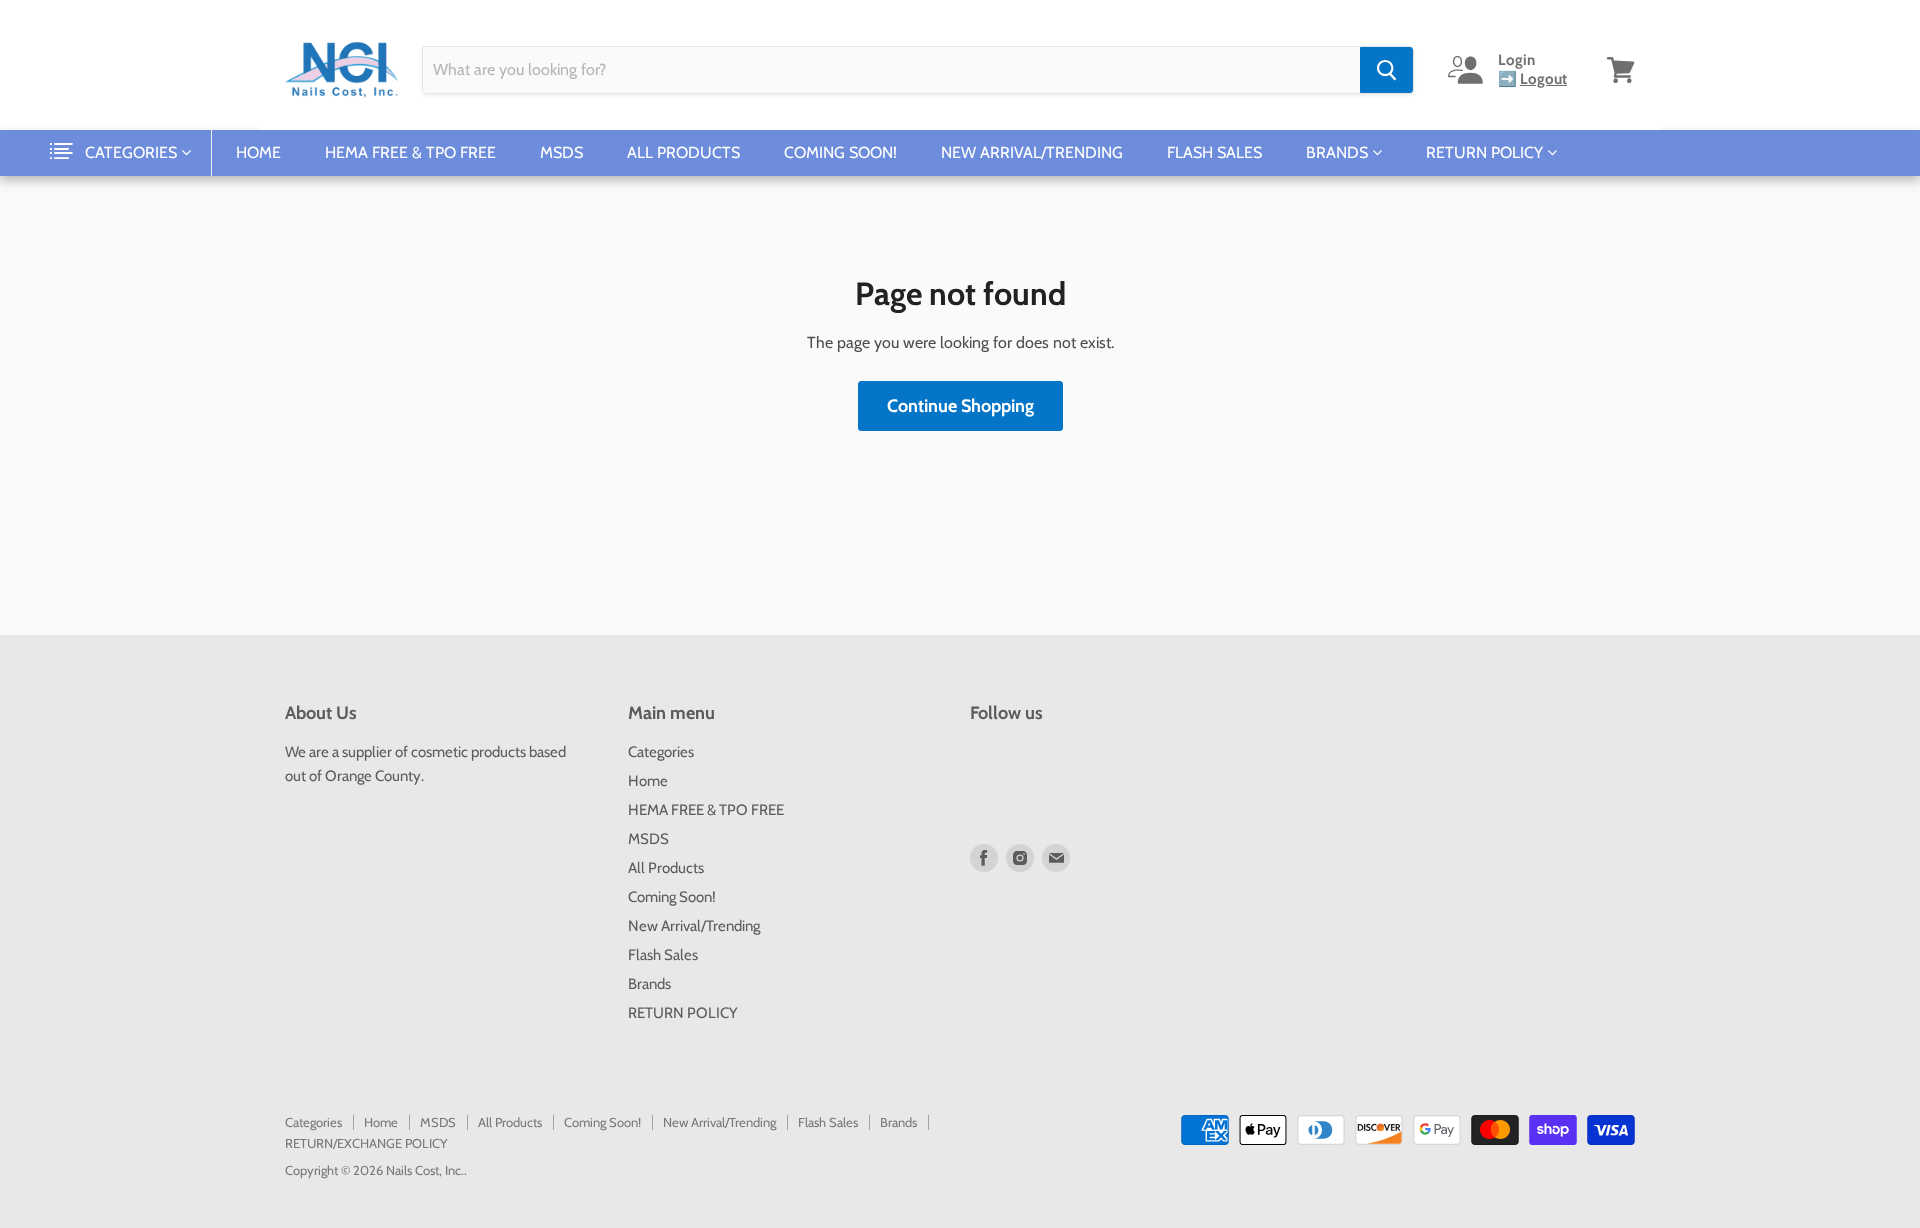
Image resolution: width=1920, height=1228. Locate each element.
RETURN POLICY (1486, 152)
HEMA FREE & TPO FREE (410, 152)
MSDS (561, 152)
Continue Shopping (960, 406)
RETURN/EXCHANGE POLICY (366, 1143)
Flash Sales (1214, 152)
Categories (133, 152)
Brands (1339, 152)
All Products (683, 152)
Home (258, 152)
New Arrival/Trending (1032, 152)
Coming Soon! (840, 152)
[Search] (1386, 70)
